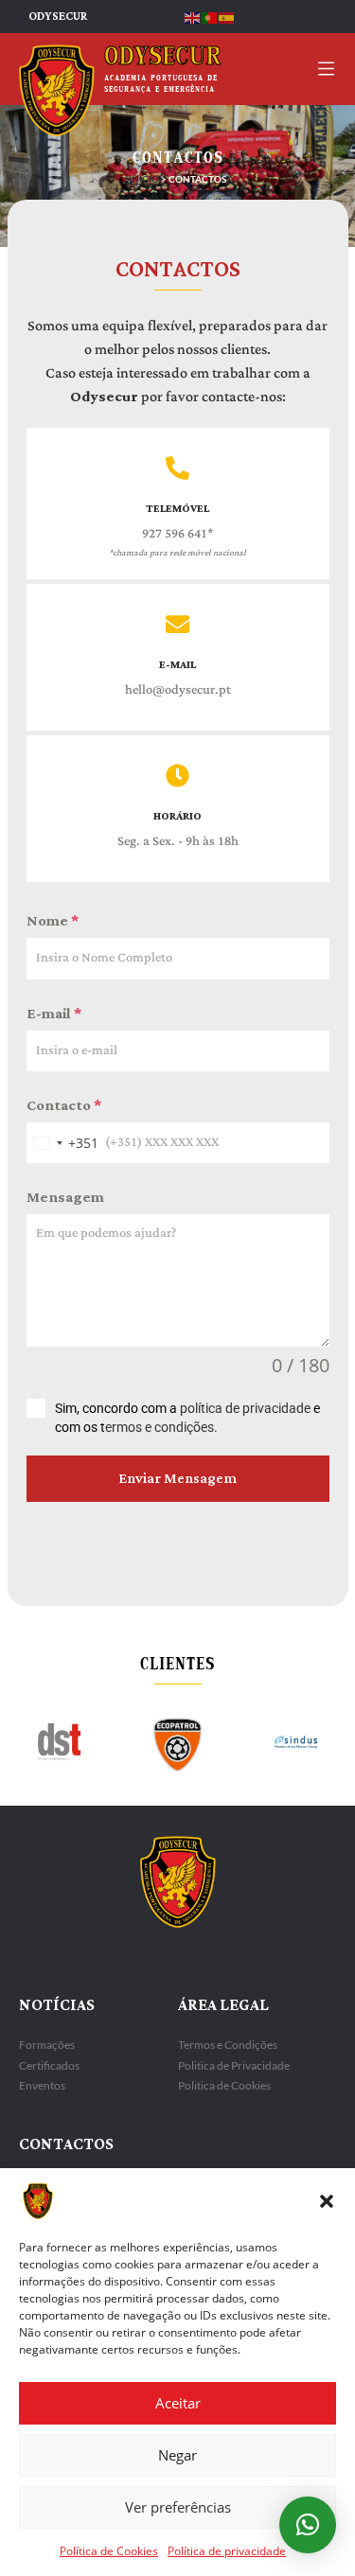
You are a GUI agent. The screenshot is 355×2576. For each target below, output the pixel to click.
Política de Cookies (109, 2551)
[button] (327, 2201)
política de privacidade (245, 1408)
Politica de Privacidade (234, 2065)
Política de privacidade (227, 2551)
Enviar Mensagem (177, 1479)
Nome (53, 921)
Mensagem (65, 1198)
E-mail (54, 1014)
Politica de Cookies (224, 2085)
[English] (193, 17)
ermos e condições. (161, 1427)
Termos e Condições (228, 2045)
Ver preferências (178, 2507)
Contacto (64, 1106)
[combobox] (62, 1143)
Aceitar (178, 2403)
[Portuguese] (210, 17)
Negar (177, 2455)
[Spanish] (227, 17)
